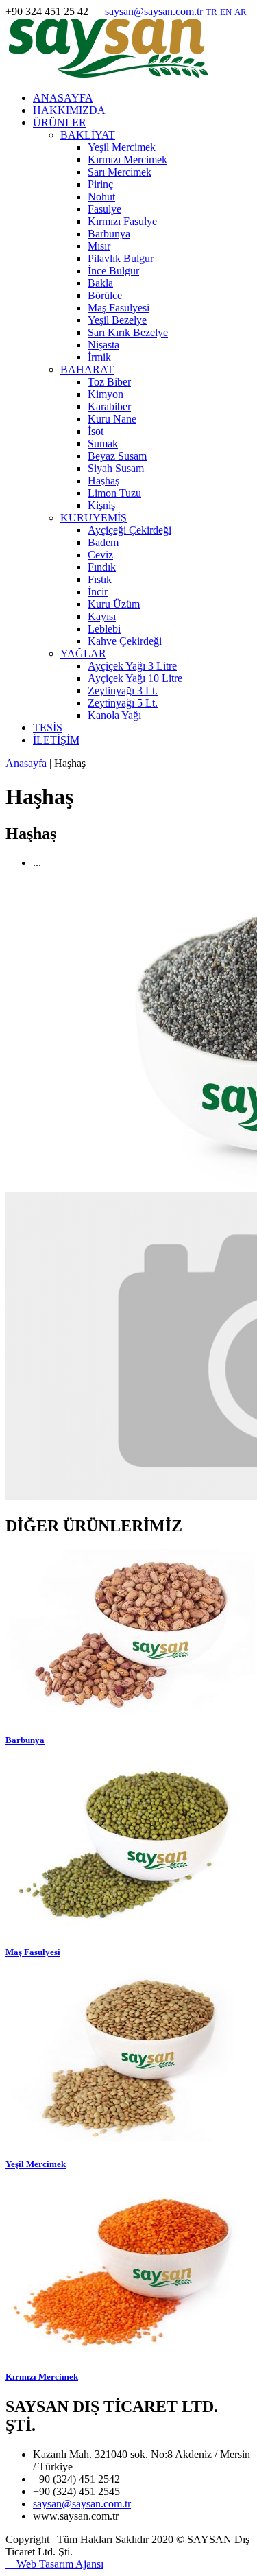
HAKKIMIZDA (69, 110)
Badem (103, 542)
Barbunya (109, 234)
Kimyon (106, 394)
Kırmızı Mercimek (127, 159)
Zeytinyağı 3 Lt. (123, 690)
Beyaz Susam (117, 456)
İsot (96, 431)
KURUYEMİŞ (94, 518)
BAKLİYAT (88, 135)
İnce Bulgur (113, 271)
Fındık (102, 567)
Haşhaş (103, 481)
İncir (98, 592)
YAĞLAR (83, 653)
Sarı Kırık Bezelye (128, 332)
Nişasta (103, 345)
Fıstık (100, 579)
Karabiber (109, 406)
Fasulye (105, 209)
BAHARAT (87, 369)
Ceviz (100, 555)
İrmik (99, 357)
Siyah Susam (116, 468)
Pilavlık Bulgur (121, 258)
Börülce (105, 295)
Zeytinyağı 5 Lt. (123, 703)
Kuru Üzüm (114, 604)
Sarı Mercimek (120, 172)
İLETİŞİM (56, 740)
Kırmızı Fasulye (122, 221)
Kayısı (102, 616)
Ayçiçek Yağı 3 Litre (132, 666)
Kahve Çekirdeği (125, 641)
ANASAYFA (63, 98)
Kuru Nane (112, 419)
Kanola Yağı (114, 715)
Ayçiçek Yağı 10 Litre (135, 678)
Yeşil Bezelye (117, 320)
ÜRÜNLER (60, 122)
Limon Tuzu (114, 493)
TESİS (48, 728)
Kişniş (101, 505)
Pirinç (100, 184)
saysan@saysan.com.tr (154, 11)
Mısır (99, 246)
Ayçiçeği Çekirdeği (130, 530)
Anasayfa (26, 763)
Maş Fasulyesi (119, 308)
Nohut (101, 197)
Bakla (100, 283)
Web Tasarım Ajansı (54, 2564)
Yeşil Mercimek (122, 147)
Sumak (103, 444)
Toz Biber (109, 382)
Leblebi (104, 629)
